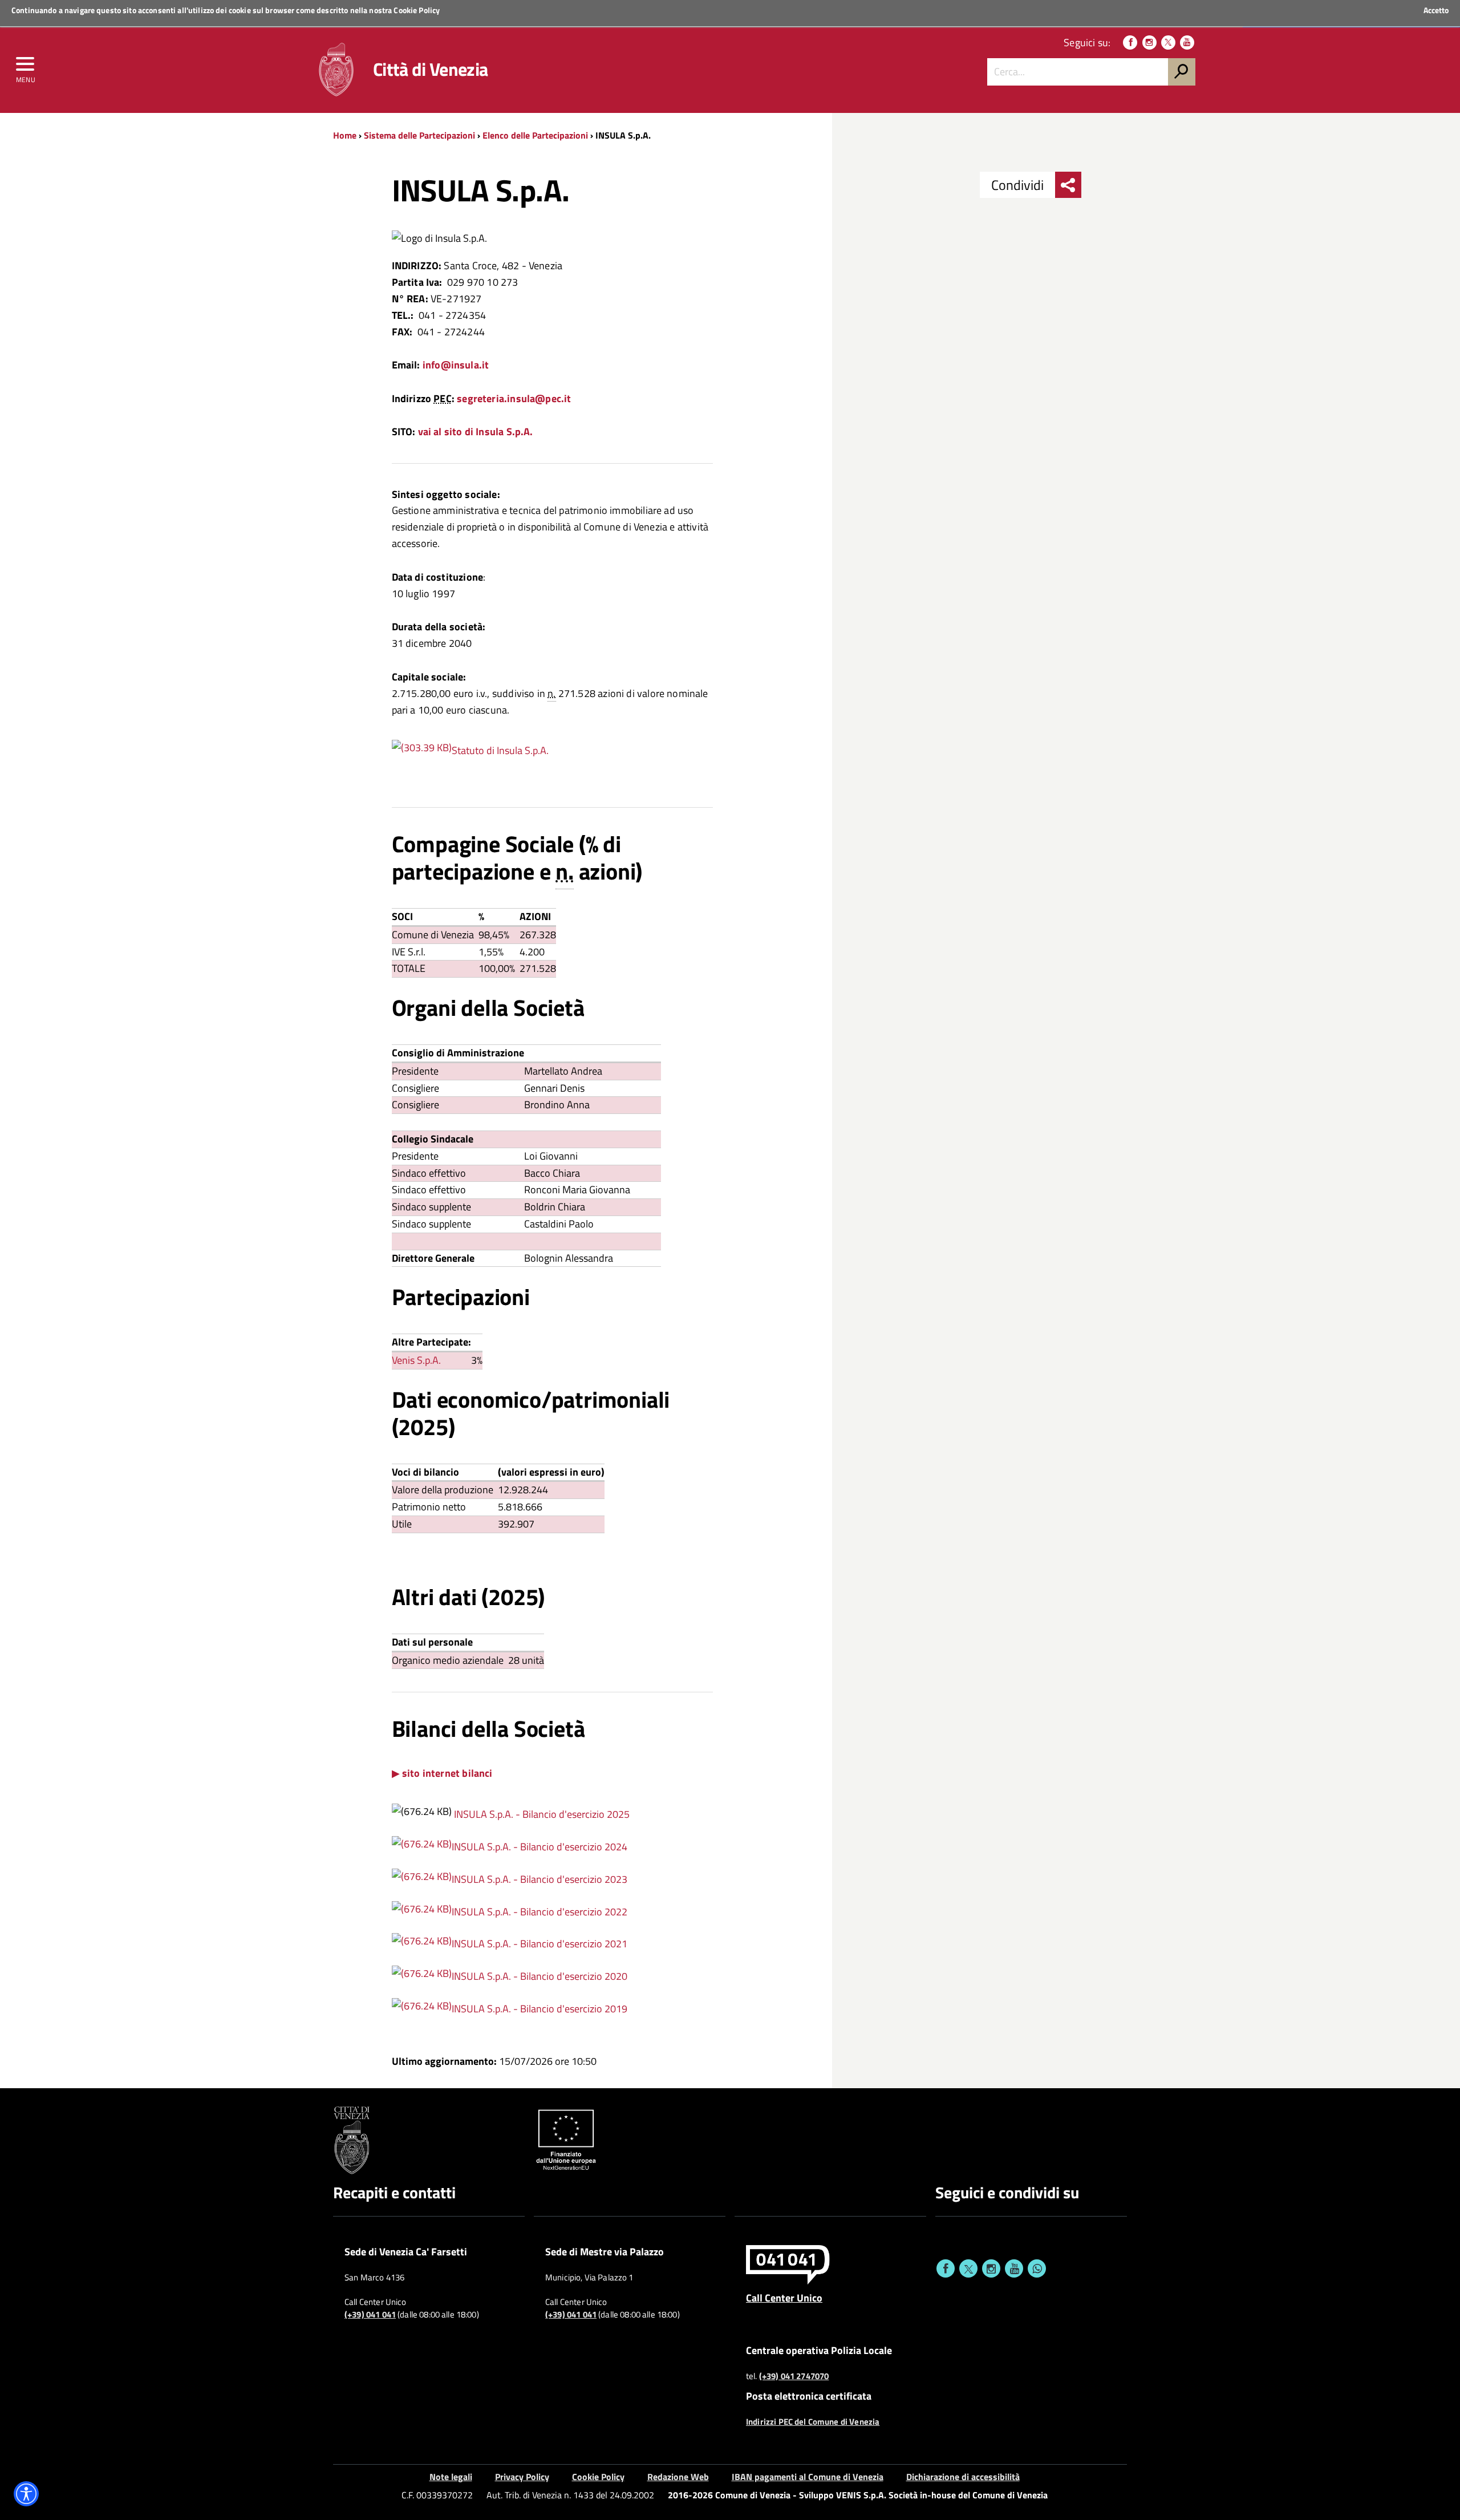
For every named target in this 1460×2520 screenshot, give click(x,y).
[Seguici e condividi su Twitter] (968, 2268)
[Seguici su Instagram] (1149, 42)
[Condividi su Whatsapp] (1037, 2268)
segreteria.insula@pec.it (514, 398)
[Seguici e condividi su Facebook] (946, 2268)
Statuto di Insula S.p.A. (500, 750)
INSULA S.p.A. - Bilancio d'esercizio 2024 (540, 1847)
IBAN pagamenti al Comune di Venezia (808, 2477)
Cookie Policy (417, 10)
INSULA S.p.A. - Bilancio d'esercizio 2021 (540, 1944)
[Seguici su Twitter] (1168, 42)
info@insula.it (456, 365)
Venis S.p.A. (416, 1360)
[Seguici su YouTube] (1187, 42)
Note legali (451, 2477)
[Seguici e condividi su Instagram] (991, 2268)
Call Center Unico (784, 2298)
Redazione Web (678, 2477)
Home (345, 135)
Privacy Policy (522, 2477)
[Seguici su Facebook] (1130, 42)
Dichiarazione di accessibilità (963, 2477)
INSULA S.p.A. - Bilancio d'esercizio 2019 (540, 2009)
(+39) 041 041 (370, 2315)
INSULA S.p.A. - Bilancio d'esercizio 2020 (540, 1976)
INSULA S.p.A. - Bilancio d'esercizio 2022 (540, 1911)
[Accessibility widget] (26, 2494)
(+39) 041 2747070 (794, 2376)
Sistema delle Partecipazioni (419, 135)
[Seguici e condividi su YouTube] (1014, 2268)
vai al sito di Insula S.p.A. (476, 432)
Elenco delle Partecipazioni (535, 135)
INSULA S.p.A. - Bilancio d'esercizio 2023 (540, 1879)
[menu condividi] (1068, 185)
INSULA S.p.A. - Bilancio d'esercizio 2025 (542, 1814)
